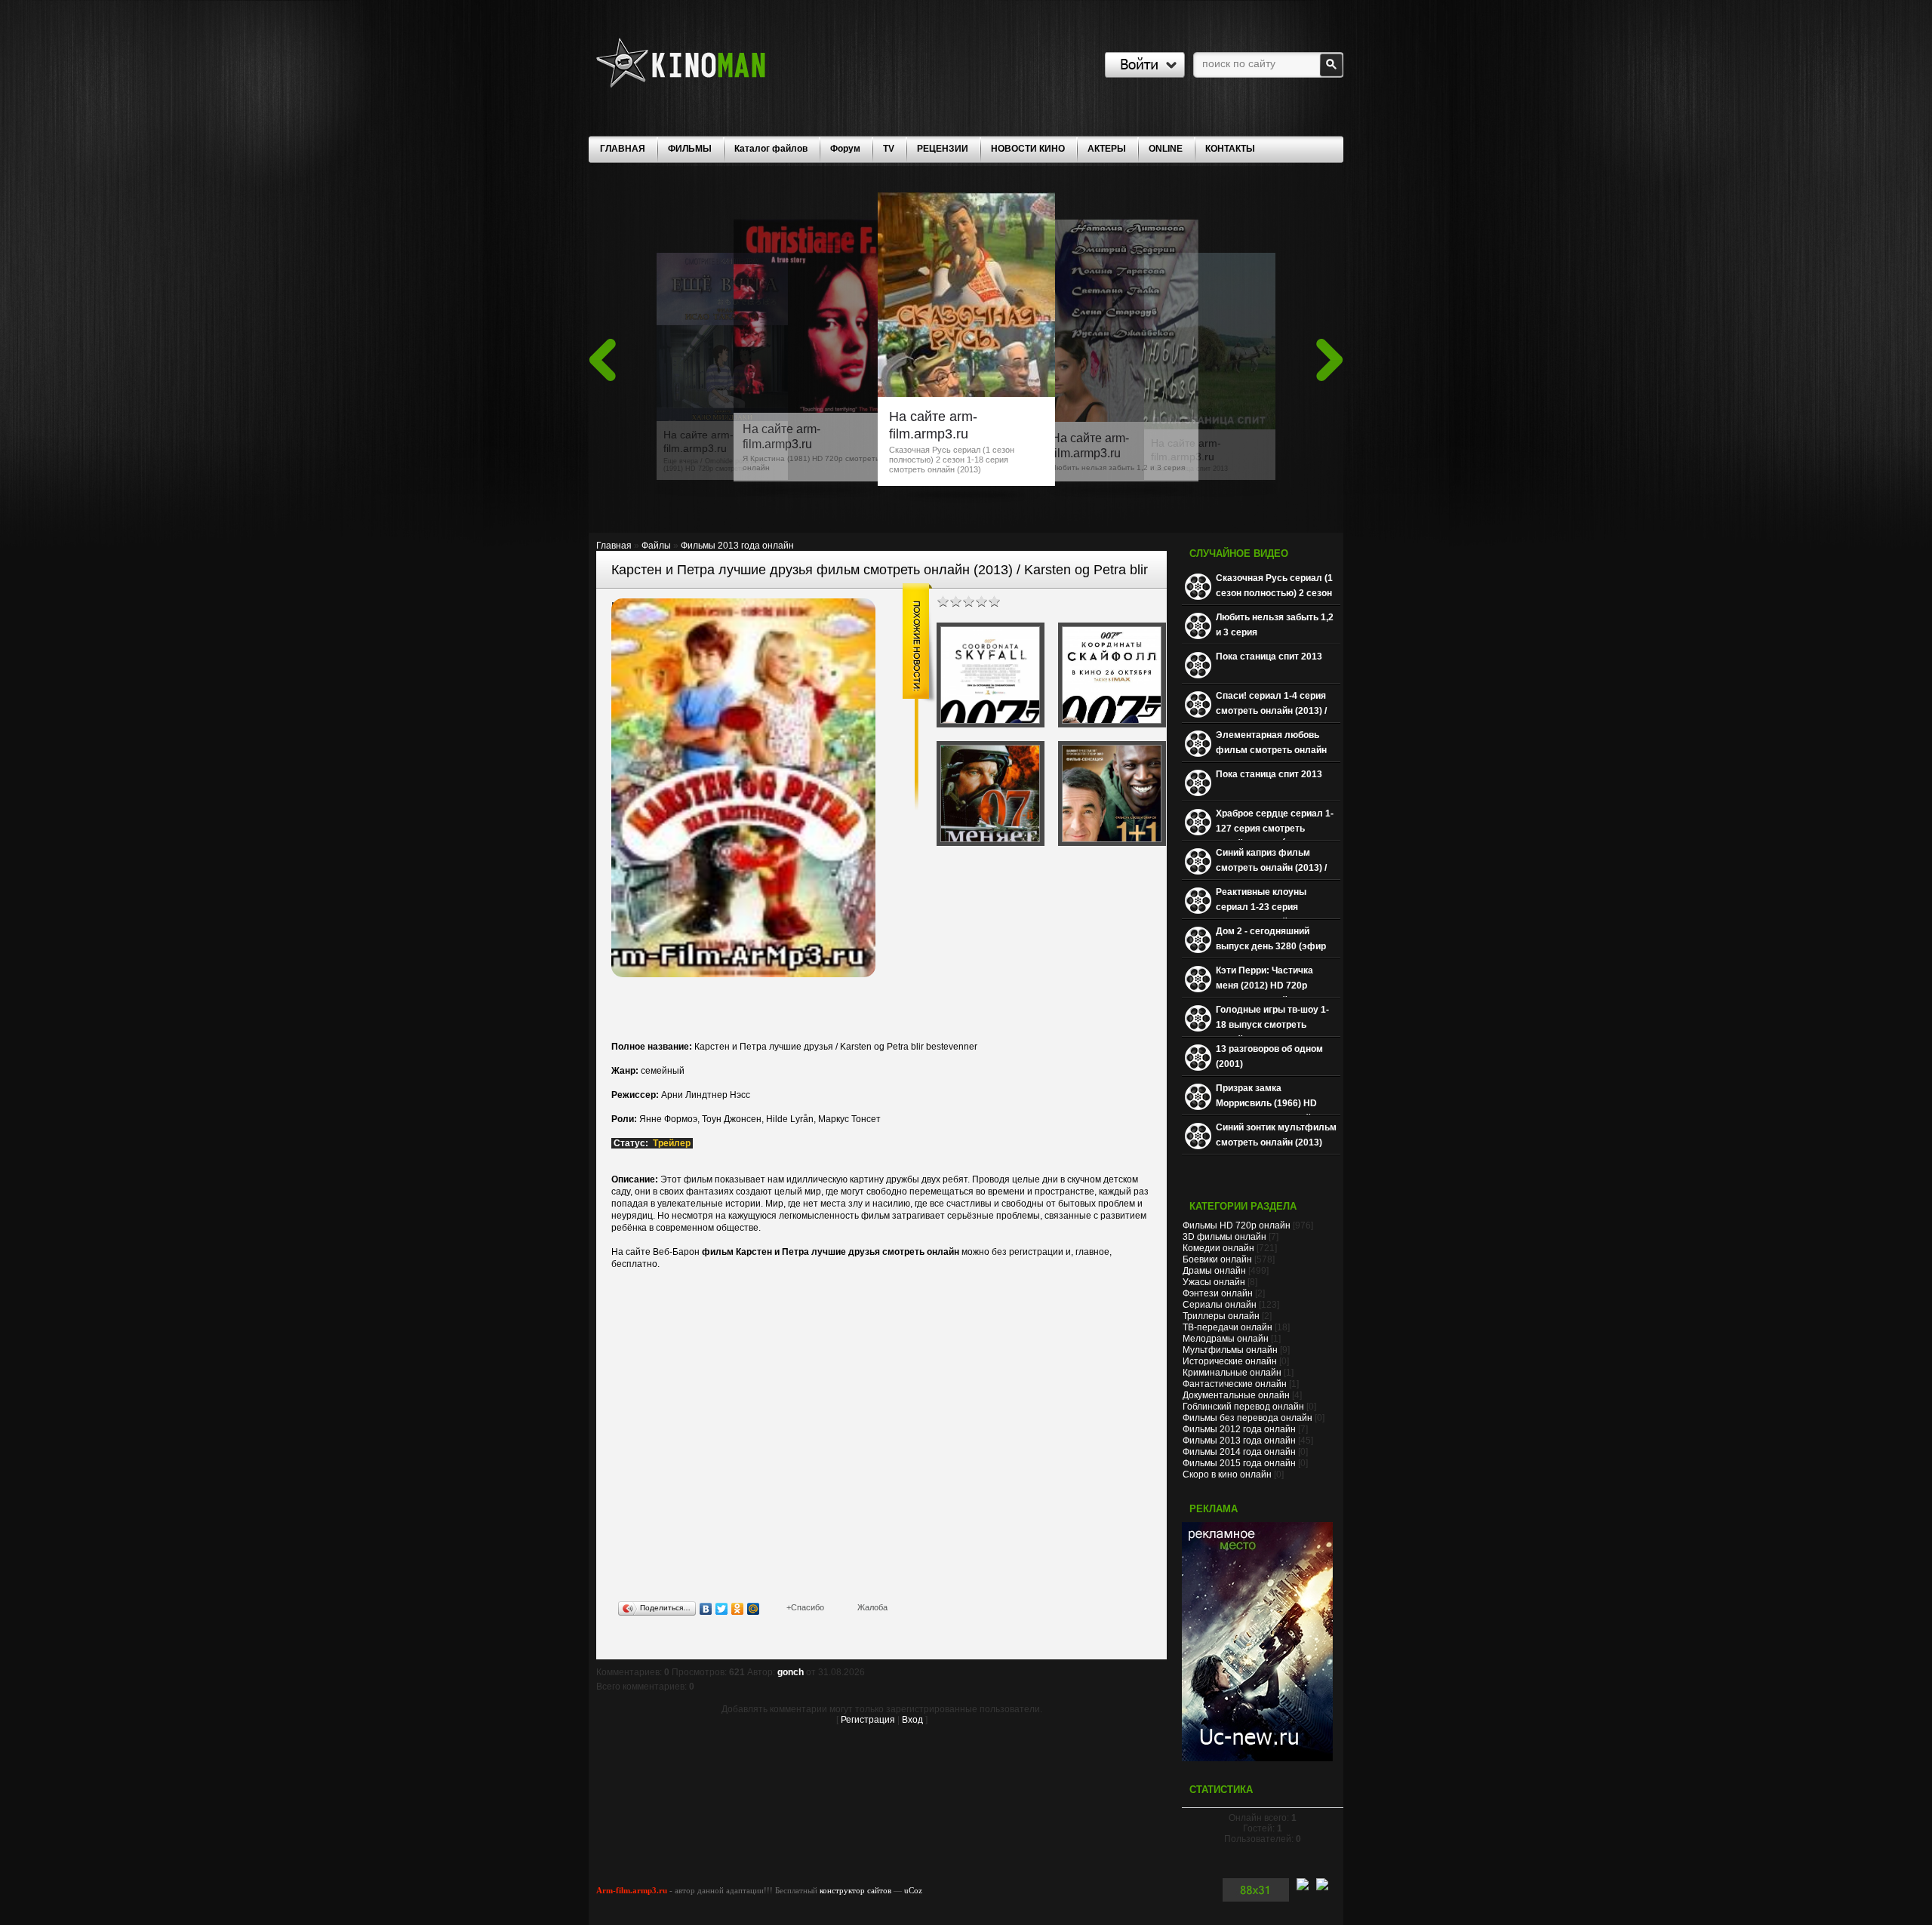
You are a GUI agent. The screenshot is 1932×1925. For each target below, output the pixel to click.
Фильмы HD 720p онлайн (1237, 1225)
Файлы (656, 546)
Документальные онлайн (1236, 1395)
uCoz (913, 1890)
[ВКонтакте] (706, 1609)
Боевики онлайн (1217, 1259)
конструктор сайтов (855, 1890)
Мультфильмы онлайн (1230, 1350)
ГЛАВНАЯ (623, 149)
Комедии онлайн (1218, 1248)
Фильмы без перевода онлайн (1247, 1418)
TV (889, 149)
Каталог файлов (771, 149)
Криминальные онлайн (1232, 1373)
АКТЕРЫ (1107, 149)
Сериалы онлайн (1220, 1305)
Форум (845, 149)
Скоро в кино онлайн (1227, 1475)
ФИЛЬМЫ (690, 149)
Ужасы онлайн (1214, 1282)
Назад (602, 360)
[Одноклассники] (738, 1609)
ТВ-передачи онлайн (1227, 1327)
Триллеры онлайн (1221, 1316)
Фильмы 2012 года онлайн (1239, 1429)
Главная (614, 546)
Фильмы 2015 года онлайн (1239, 1463)
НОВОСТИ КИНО (1028, 149)
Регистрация (868, 1720)
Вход (912, 1720)
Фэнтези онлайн (1218, 1293)
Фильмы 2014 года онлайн (1239, 1452)
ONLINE (1166, 149)
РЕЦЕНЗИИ (943, 149)
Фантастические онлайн (1235, 1384)
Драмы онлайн (1214, 1271)
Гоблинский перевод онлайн (1243, 1407)
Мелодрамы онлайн (1226, 1339)
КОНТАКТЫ (1230, 149)
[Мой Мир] (754, 1609)
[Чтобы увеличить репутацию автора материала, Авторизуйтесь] (805, 1607)
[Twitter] (722, 1609)
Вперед (1330, 360)
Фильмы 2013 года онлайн (737, 546)
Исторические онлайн (1230, 1361)
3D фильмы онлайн (1224, 1237)
